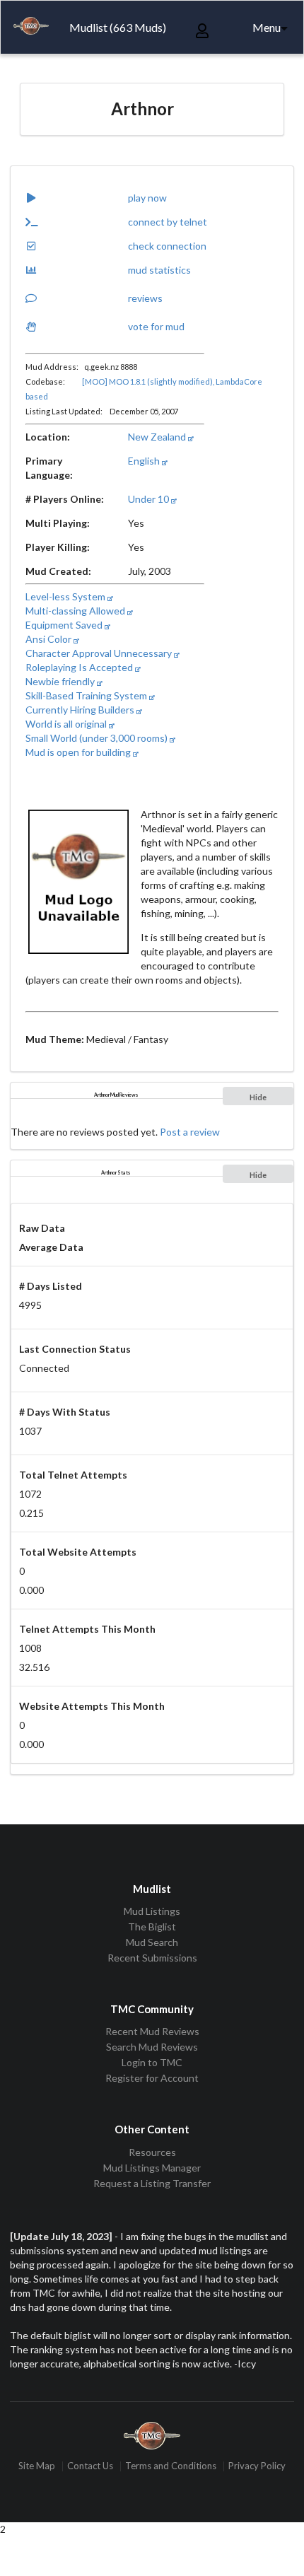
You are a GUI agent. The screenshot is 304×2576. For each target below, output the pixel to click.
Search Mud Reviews (152, 2047)
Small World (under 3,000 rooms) (98, 738)
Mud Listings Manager (152, 2168)
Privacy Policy (257, 2466)
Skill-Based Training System (87, 695)
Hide (258, 1097)
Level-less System (66, 596)
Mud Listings (152, 1911)
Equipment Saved (65, 625)
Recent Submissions (152, 1958)
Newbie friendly (61, 681)
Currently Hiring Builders (81, 710)
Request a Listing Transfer (152, 2183)
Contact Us (90, 2466)
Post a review (190, 1132)
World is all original (67, 724)
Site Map (37, 2466)
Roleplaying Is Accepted (80, 667)
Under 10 (150, 499)
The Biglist (152, 1927)
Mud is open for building (79, 752)
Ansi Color (49, 639)
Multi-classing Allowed (76, 611)
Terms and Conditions (171, 2466)
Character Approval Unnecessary (100, 653)
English (145, 461)
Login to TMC (152, 2062)
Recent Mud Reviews (152, 2032)
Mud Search (152, 1942)
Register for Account (152, 2078)
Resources (152, 2152)
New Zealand (158, 437)
